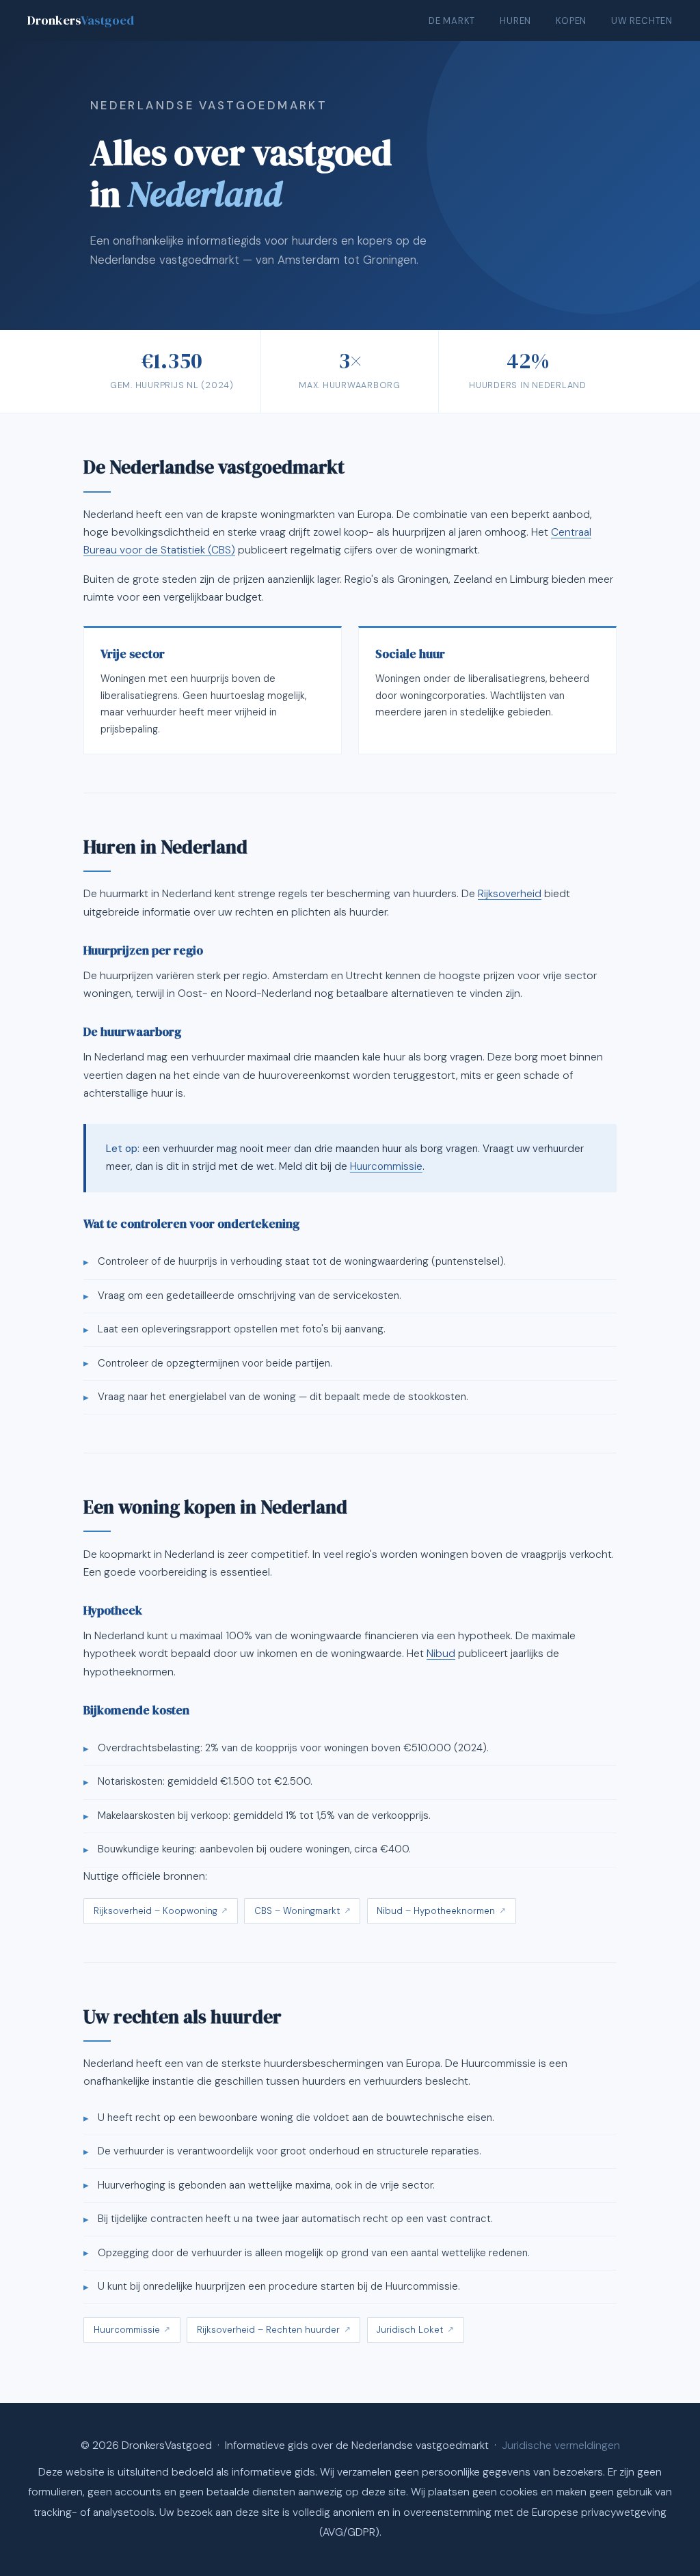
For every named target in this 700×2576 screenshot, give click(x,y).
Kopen (571, 21)
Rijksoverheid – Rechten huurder (268, 2330)
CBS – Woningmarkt (297, 1911)
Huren (515, 21)
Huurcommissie (386, 1166)
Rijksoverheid (510, 894)
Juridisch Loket (410, 2330)
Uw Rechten (642, 21)
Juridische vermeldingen (561, 2445)
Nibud (441, 1654)
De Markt (452, 21)
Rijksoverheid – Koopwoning (156, 1911)
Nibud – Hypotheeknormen (436, 1911)
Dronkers (81, 20)
